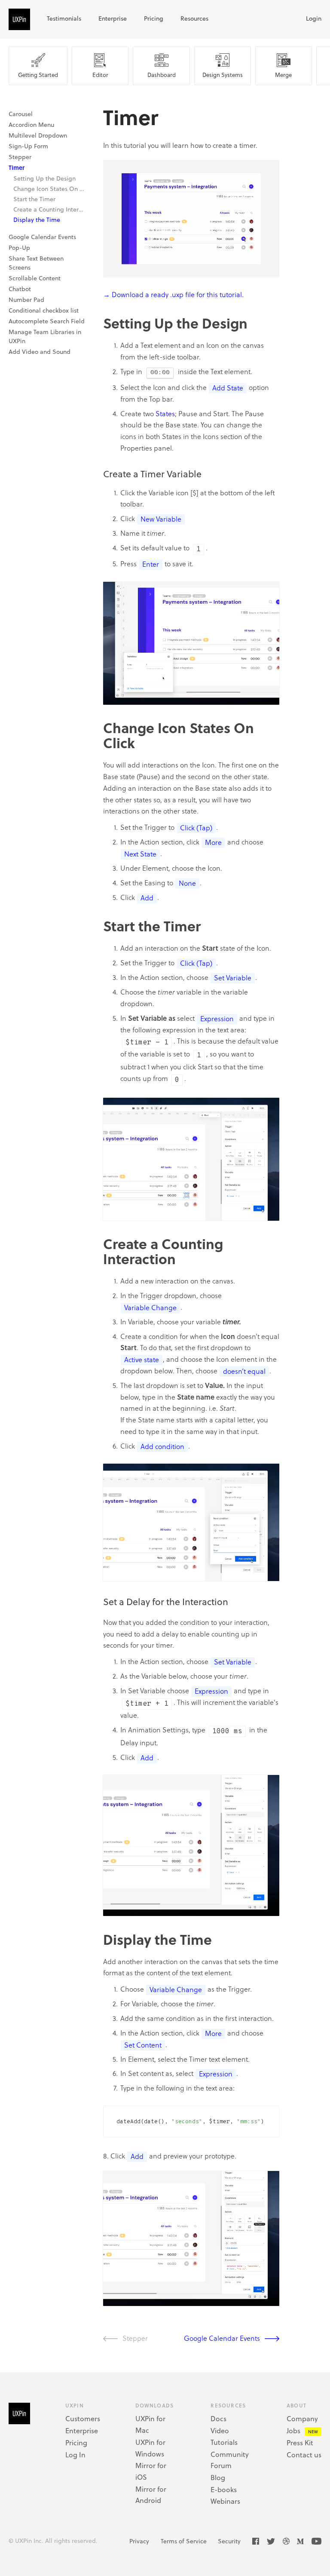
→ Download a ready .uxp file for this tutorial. (173, 294)
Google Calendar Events (42, 237)
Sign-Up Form (28, 146)
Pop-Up (19, 247)
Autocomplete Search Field (47, 321)
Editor (100, 75)
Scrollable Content (35, 278)
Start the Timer (34, 199)
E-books (224, 2489)
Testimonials (64, 18)
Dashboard (162, 75)
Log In (75, 2455)
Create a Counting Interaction (50, 209)
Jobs (293, 2430)
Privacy (139, 2541)
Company (302, 2418)
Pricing (154, 18)
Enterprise (113, 18)
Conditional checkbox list (44, 310)
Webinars (225, 2501)
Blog (218, 2477)
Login (314, 18)
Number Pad (26, 299)
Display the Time (37, 220)
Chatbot (20, 289)
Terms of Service (184, 2541)
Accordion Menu (31, 124)
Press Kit (300, 2442)
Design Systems (223, 75)
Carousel (21, 114)
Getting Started (38, 75)
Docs (218, 2418)
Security (229, 2541)
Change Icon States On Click (50, 189)
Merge (283, 75)
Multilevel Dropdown (38, 135)
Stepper (20, 157)
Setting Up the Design (44, 178)
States (165, 413)
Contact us (304, 2455)
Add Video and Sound (40, 352)
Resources (194, 18)
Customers (83, 2418)
